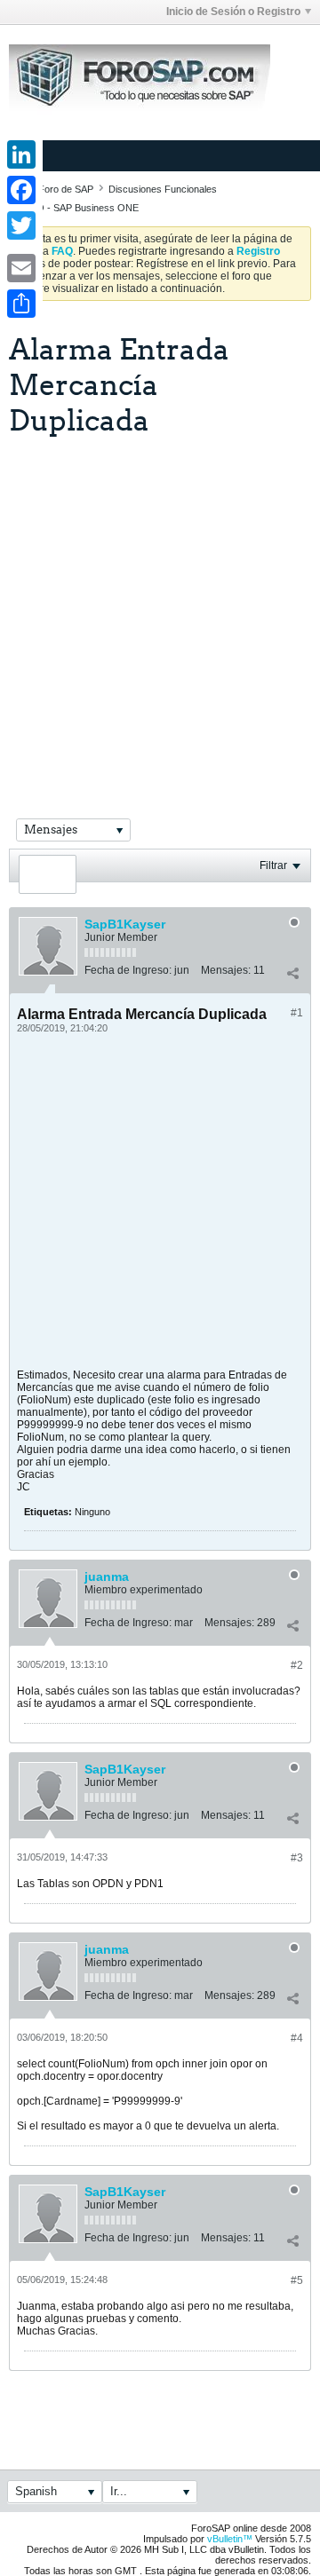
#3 (297, 1858)
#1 (297, 1013)
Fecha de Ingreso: (128, 970)
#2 (297, 1665)
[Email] (21, 268)
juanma (107, 1576)
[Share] (21, 304)
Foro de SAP (66, 189)
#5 (297, 2280)
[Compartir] (292, 974)
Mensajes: (226, 970)
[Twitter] (21, 225)
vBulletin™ (230, 2539)
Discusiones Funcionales (163, 189)
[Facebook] (21, 190)
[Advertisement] (160, 605)
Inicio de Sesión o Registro (233, 12)
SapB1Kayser (125, 924)
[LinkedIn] (21, 154)
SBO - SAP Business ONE (81, 208)
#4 (297, 2038)
